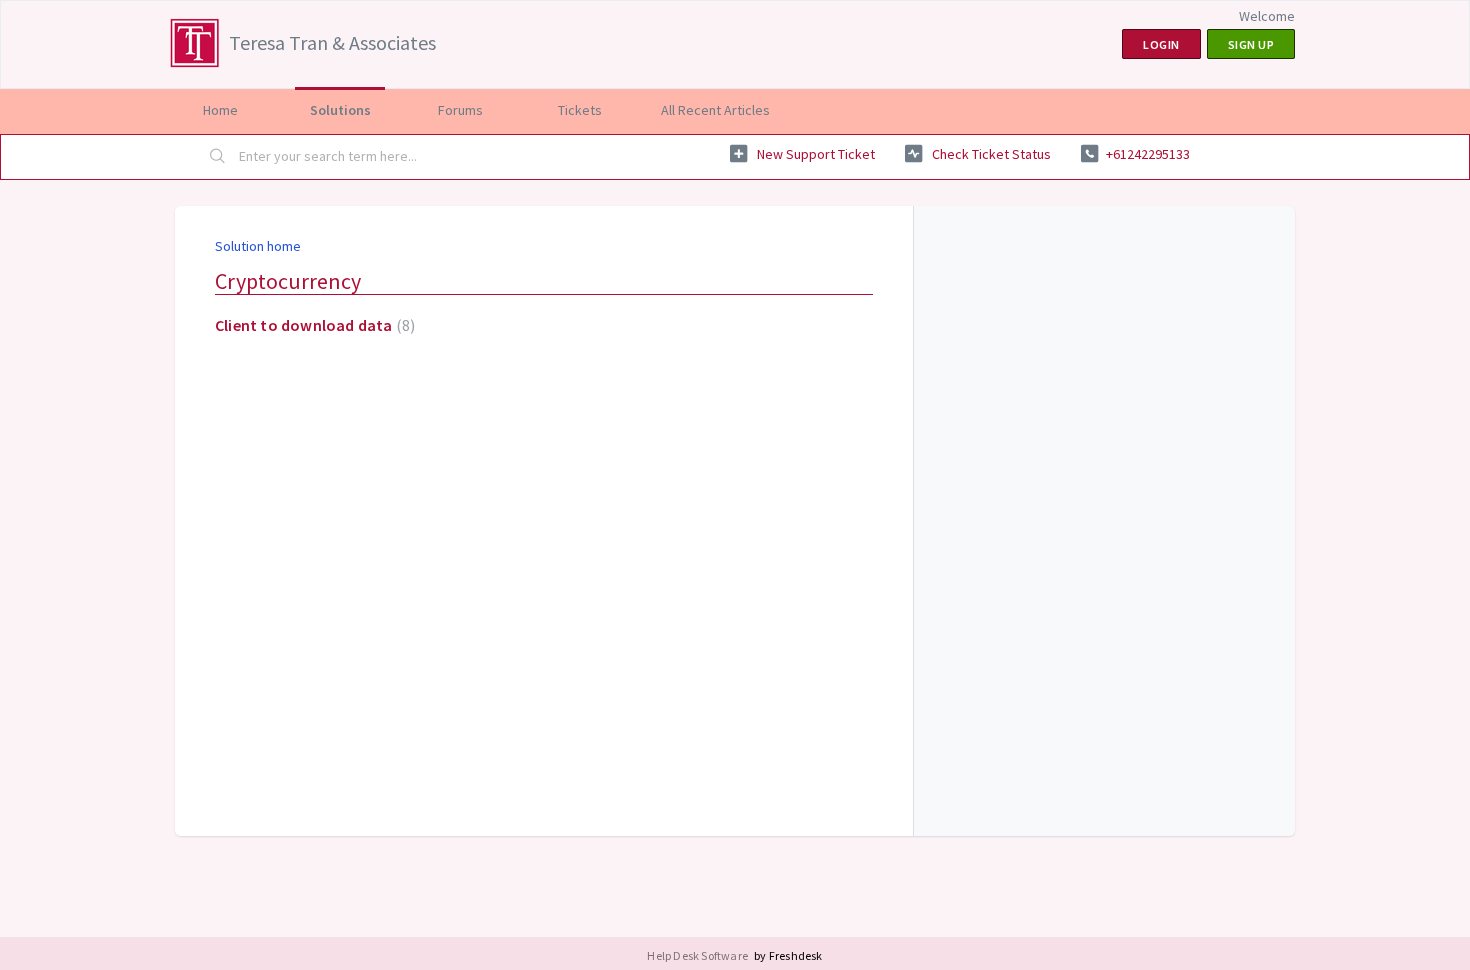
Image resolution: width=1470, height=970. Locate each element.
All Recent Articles (715, 110)
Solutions (340, 110)
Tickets (580, 110)
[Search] (218, 157)
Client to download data (312, 325)
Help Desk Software (698, 955)
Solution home (258, 246)
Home (220, 110)
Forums (460, 110)
